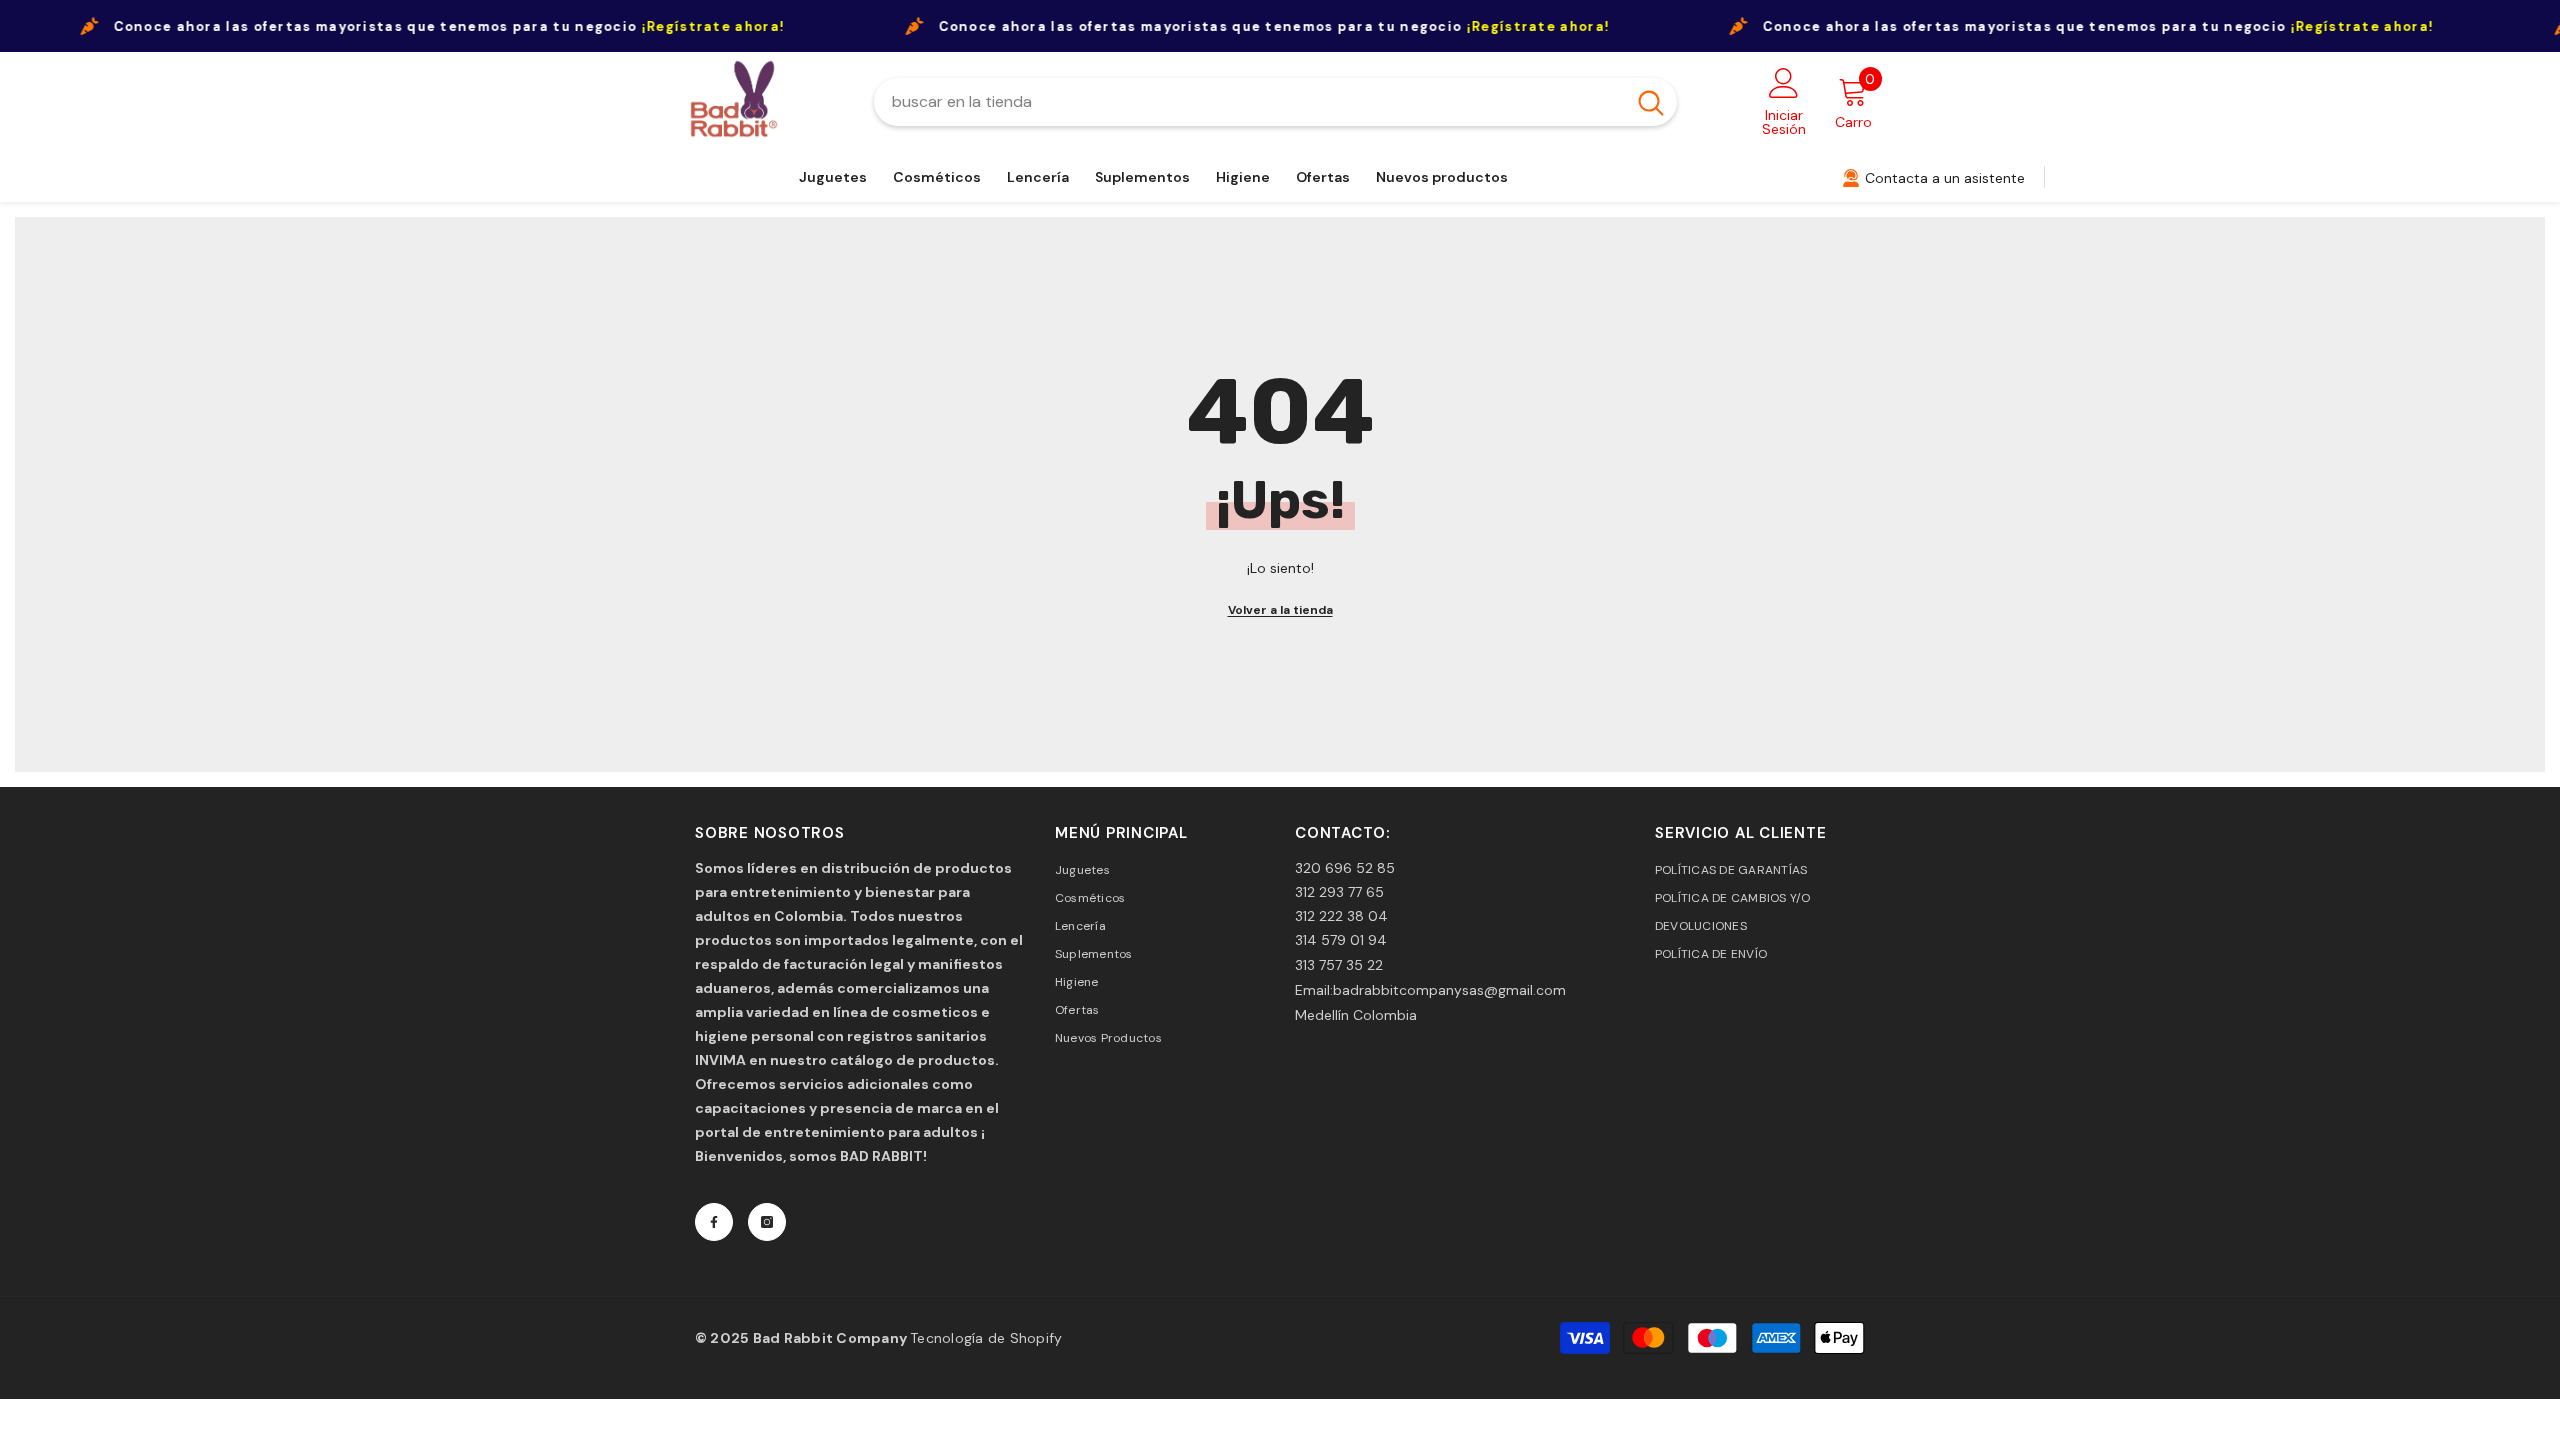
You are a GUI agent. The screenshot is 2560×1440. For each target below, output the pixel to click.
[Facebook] (714, 1222)
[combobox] (1249, 102)
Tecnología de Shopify (986, 1338)
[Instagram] (767, 1222)
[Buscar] (1275, 102)
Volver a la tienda (1280, 610)
